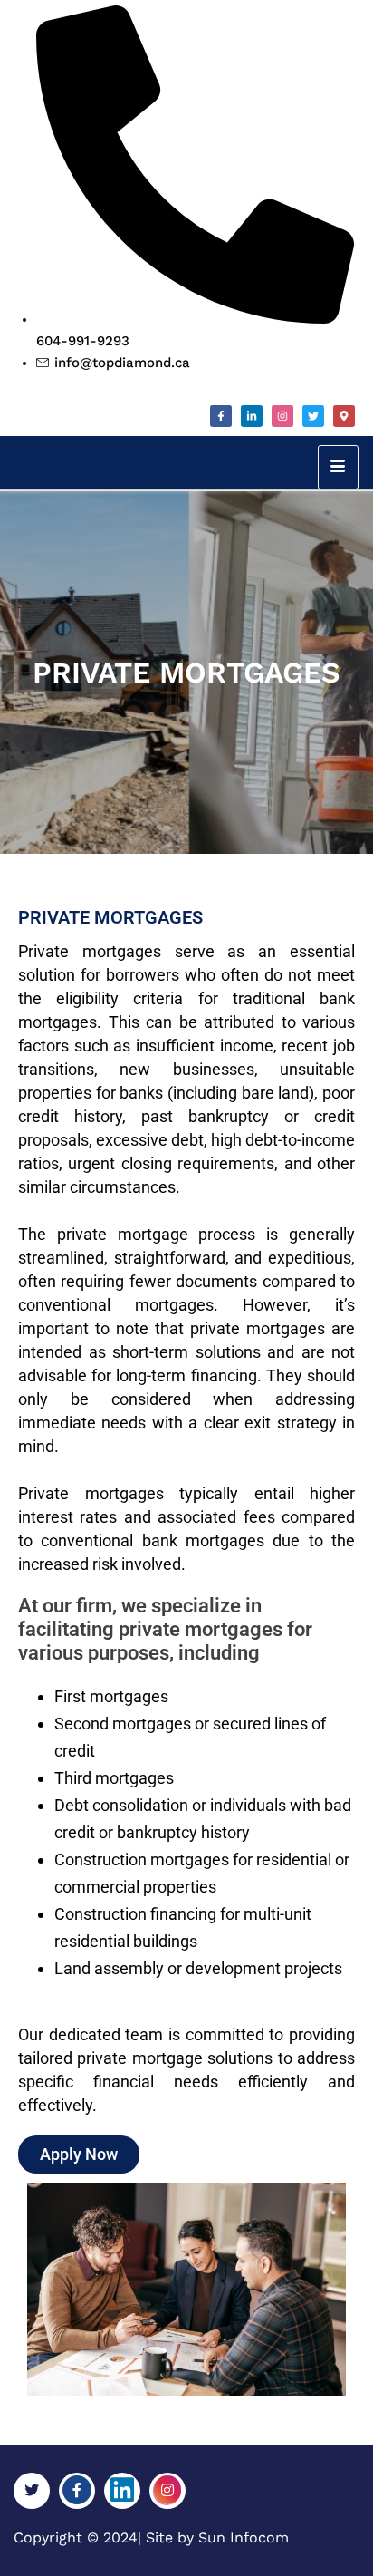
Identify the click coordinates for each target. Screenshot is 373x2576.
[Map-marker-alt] (344, 416)
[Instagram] (282, 416)
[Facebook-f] (221, 416)
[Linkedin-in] (252, 416)
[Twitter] (313, 416)
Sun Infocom (244, 2537)
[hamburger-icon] (338, 467)
